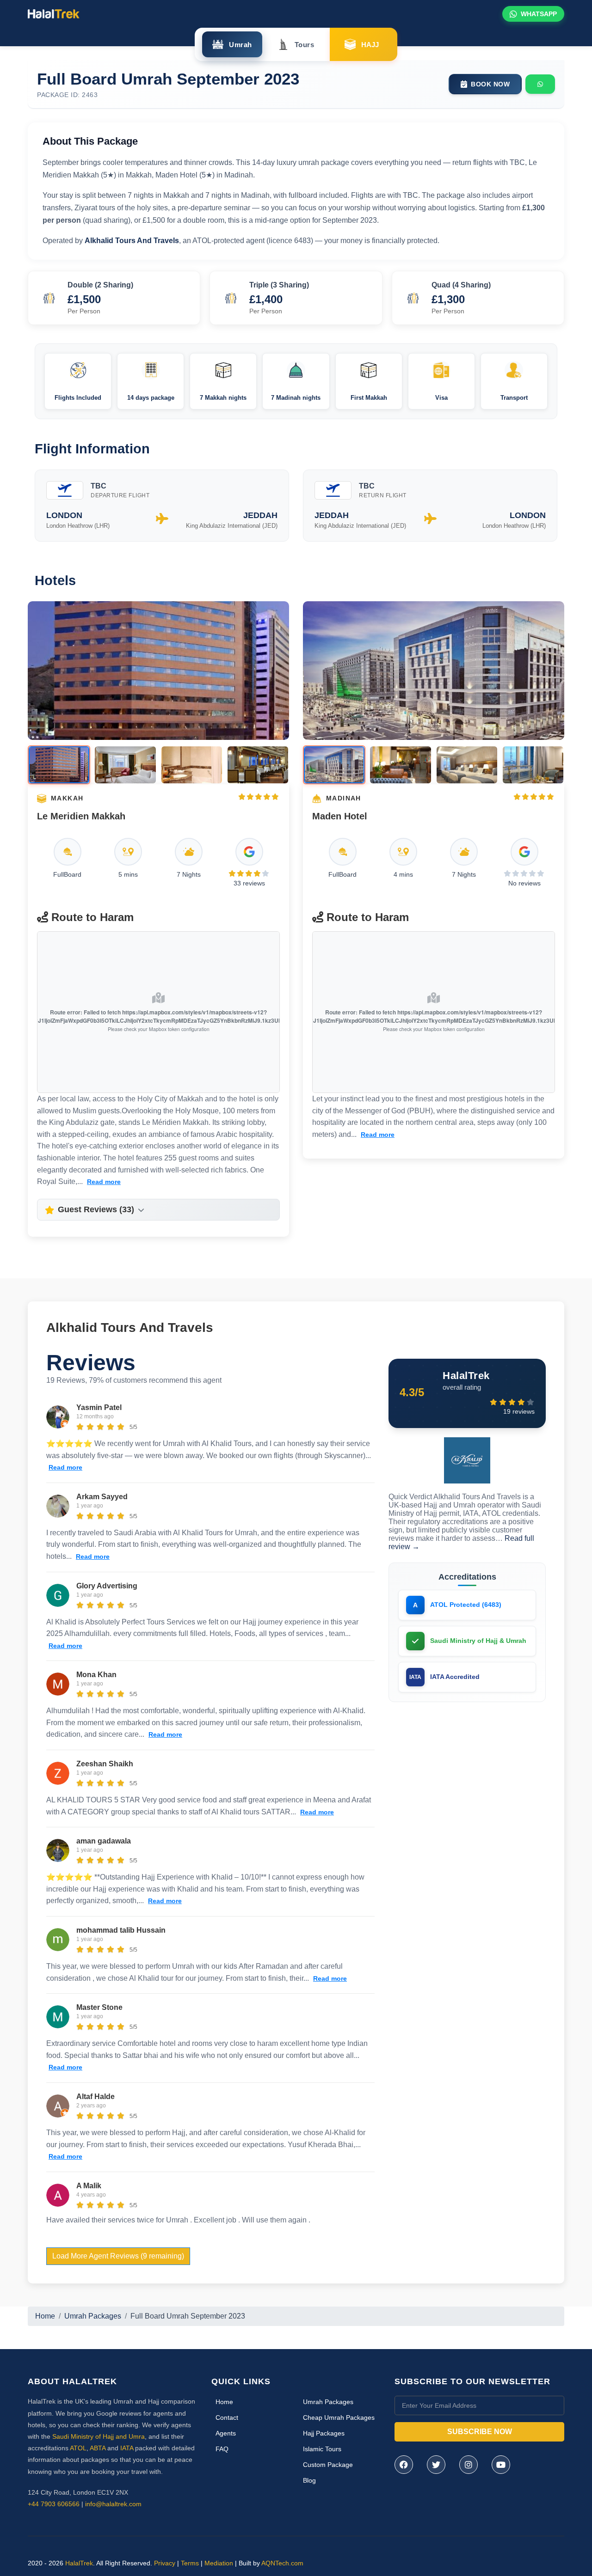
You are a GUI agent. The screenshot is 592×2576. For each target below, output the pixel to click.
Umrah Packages (93, 2316)
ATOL (78, 2448)
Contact (227, 2417)
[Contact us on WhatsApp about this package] (540, 84)
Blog (309, 2480)
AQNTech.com (282, 2563)
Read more (104, 1182)
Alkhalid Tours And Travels (130, 1328)
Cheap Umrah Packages (339, 2417)
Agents (226, 2433)
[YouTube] (501, 2465)
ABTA (98, 2448)
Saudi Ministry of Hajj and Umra (99, 2436)
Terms (190, 2563)
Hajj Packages (324, 2433)
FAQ (222, 2449)
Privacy (165, 2563)
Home (45, 2316)
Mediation (219, 2563)
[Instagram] (469, 2465)
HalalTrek (79, 2563)
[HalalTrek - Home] (54, 13)
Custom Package (328, 2465)
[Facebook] (404, 2465)
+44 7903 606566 (54, 2504)
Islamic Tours (322, 2449)
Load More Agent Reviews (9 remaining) (118, 2256)
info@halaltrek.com (113, 2504)
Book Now (490, 84)
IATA (127, 2448)
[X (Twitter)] (436, 2465)
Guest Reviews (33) (96, 1209)
